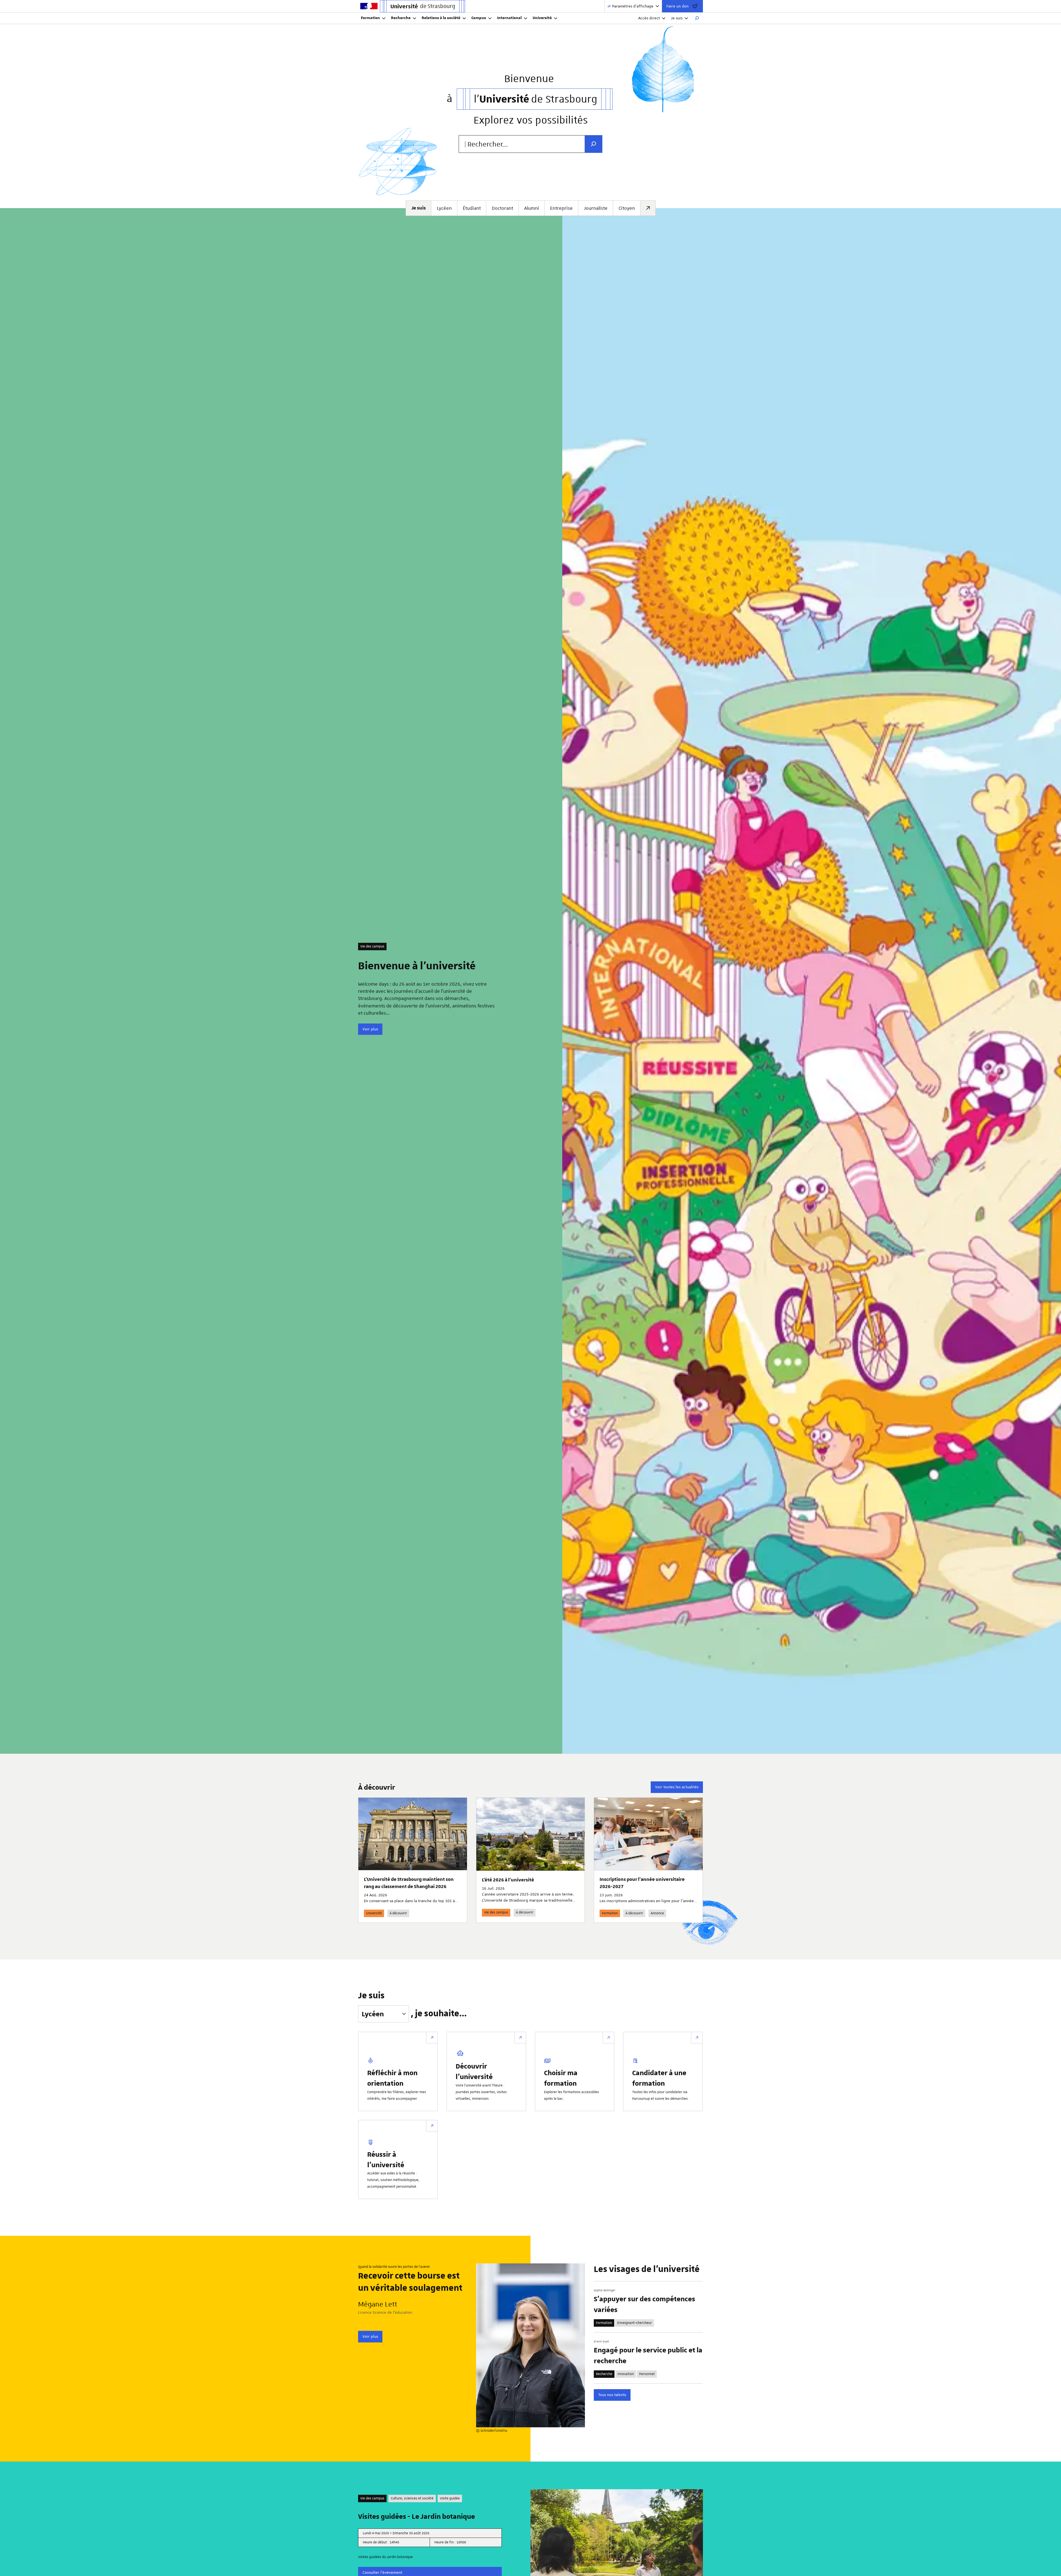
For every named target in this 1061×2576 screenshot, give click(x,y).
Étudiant (472, 208)
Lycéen (444, 208)
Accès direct (649, 18)
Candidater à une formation (659, 2078)
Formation (370, 18)
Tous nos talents (612, 2395)
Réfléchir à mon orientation (392, 2078)
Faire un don (677, 6)
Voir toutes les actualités (677, 1787)
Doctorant (502, 208)
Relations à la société (441, 18)
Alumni (532, 208)
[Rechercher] (697, 18)
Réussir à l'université (386, 2159)
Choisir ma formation (561, 2078)
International (509, 18)
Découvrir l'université (474, 2071)
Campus (479, 18)
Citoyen (627, 208)
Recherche (401, 18)
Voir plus (370, 1029)
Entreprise (561, 208)
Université (542, 18)
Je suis (677, 18)
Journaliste (596, 208)
